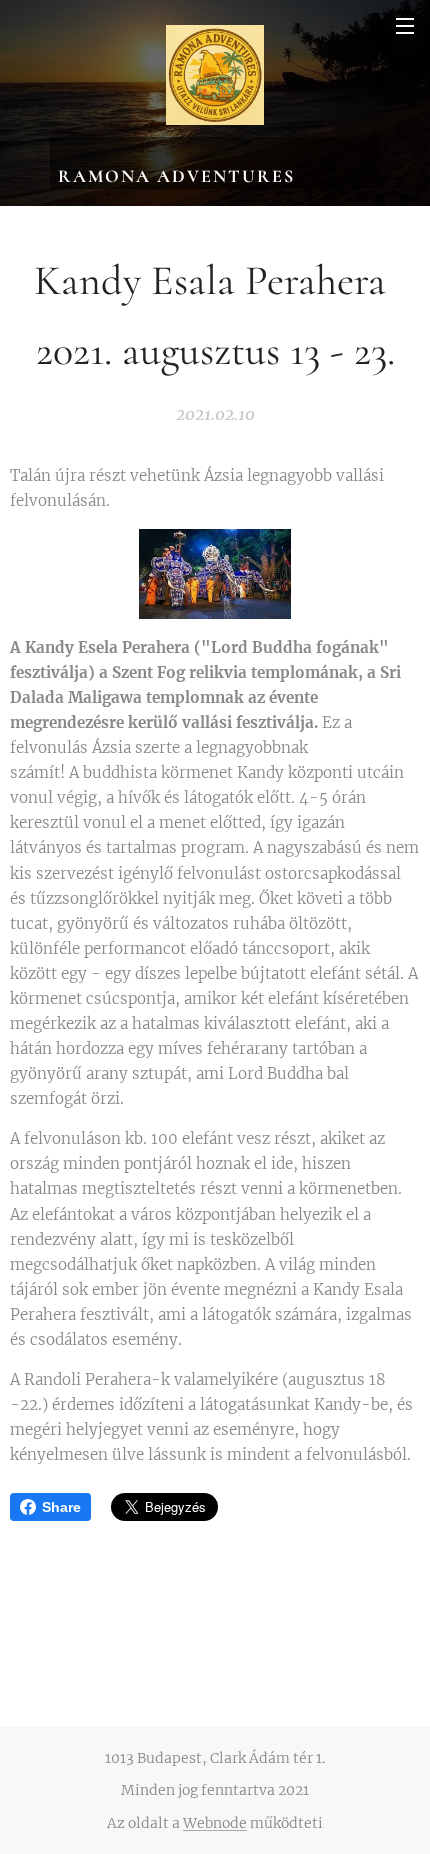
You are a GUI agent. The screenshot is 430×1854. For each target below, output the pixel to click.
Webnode (215, 1823)
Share (61, 1507)
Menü (405, 25)
